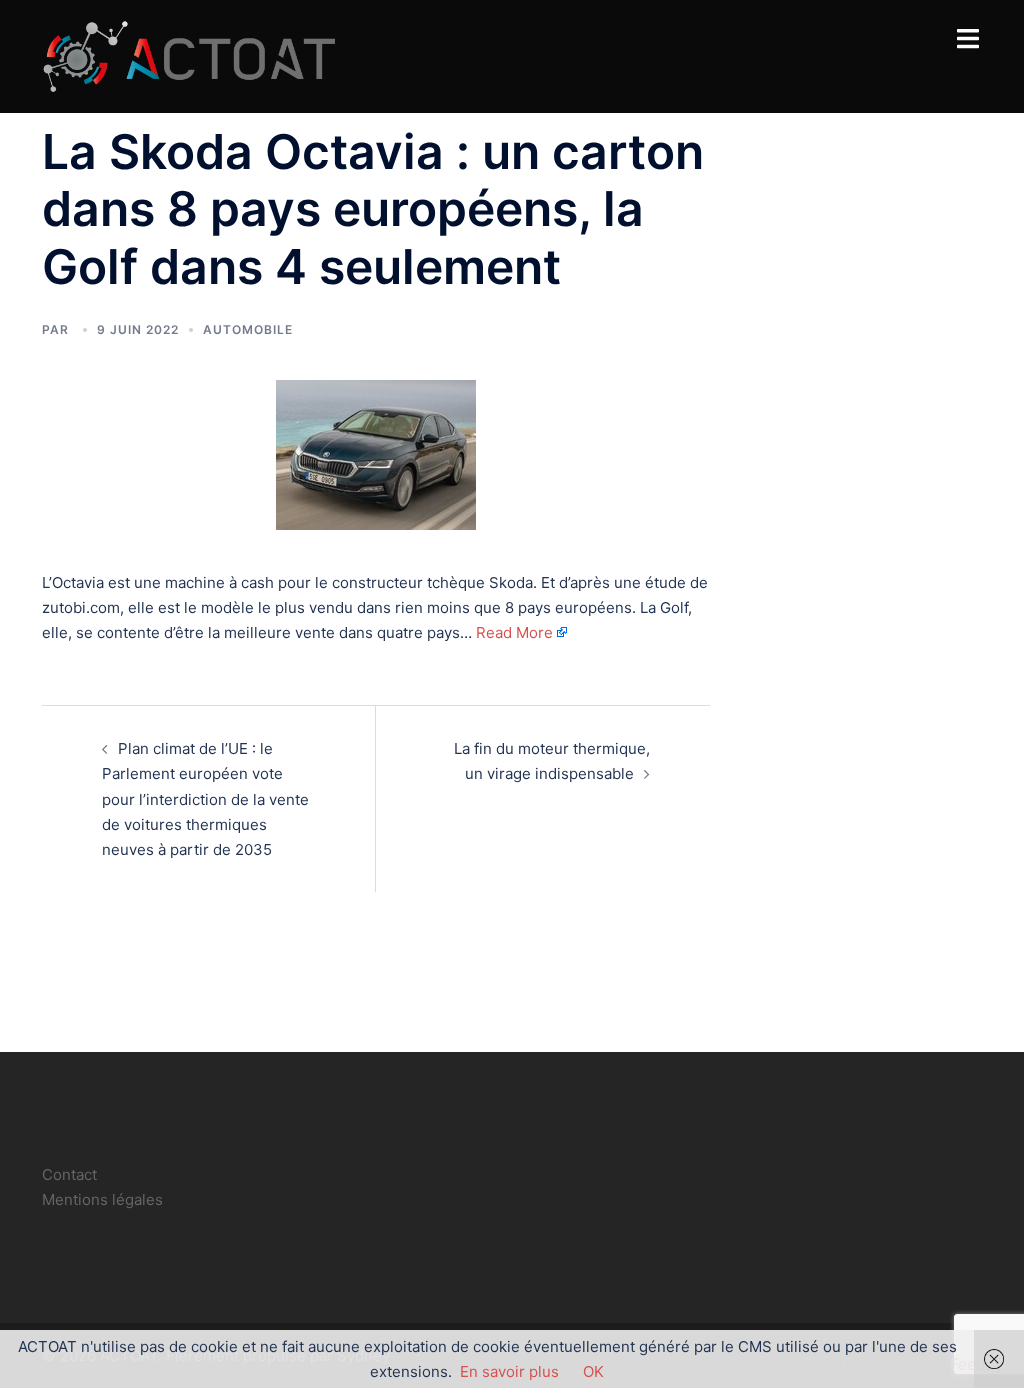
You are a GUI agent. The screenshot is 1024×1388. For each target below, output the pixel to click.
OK (593, 1371)
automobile (248, 329)
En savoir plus (509, 1371)
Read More (514, 632)
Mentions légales (102, 1199)
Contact (69, 1174)
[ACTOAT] (188, 54)
